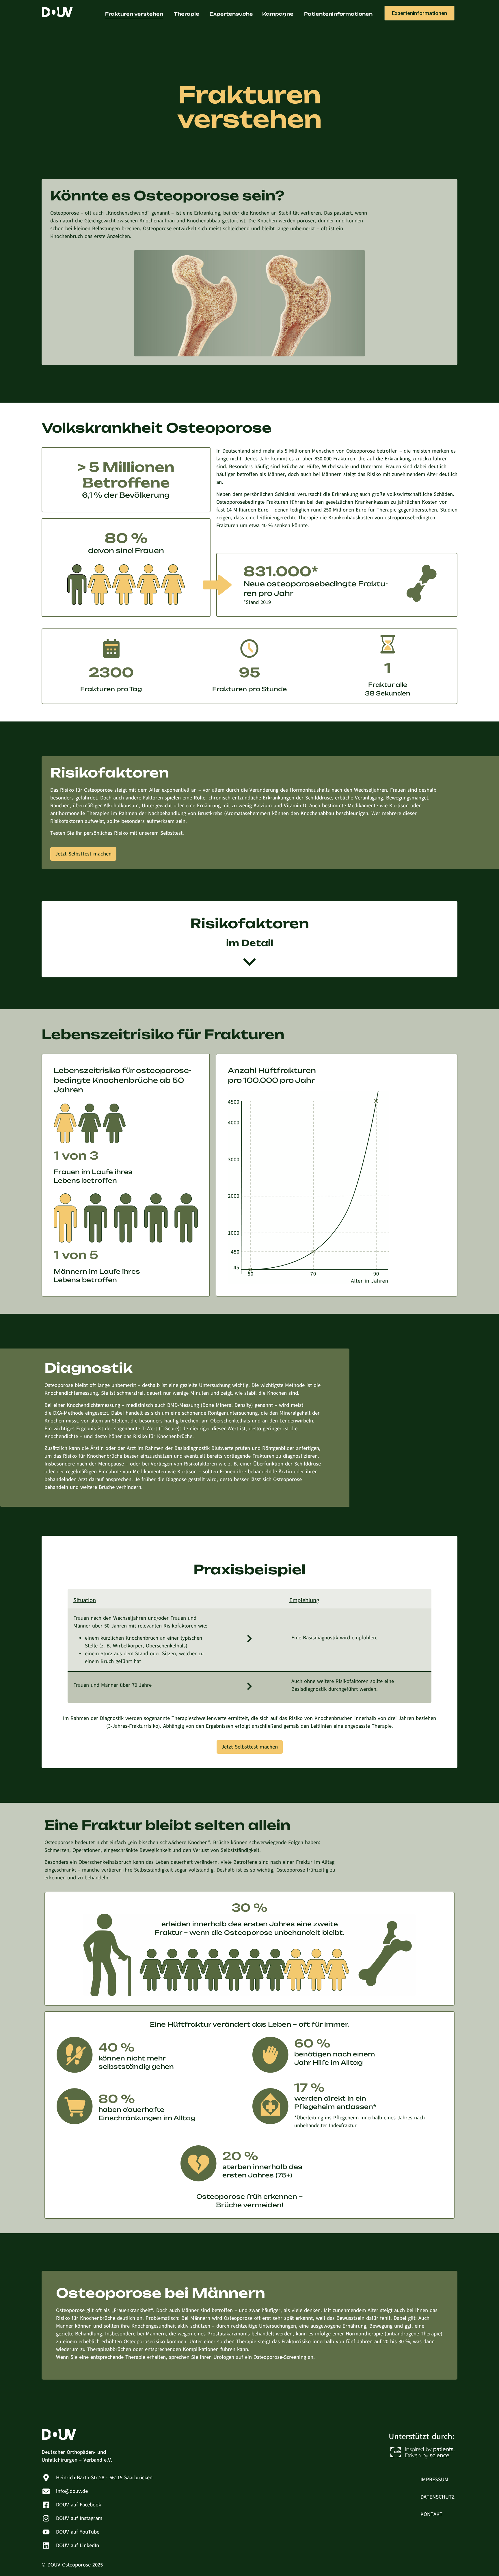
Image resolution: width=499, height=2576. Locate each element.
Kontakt (431, 2514)
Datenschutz (437, 2497)
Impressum (434, 2480)
